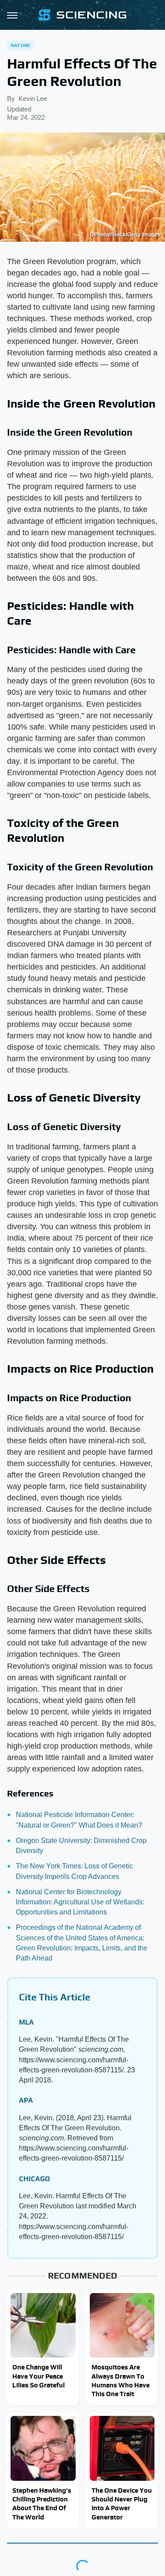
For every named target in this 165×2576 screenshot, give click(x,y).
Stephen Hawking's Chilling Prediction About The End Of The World (42, 2504)
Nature (20, 45)
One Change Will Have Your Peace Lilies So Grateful (38, 2376)
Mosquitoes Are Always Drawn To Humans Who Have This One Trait (121, 2380)
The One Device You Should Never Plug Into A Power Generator (122, 2504)
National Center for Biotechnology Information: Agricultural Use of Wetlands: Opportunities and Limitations (80, 1902)
